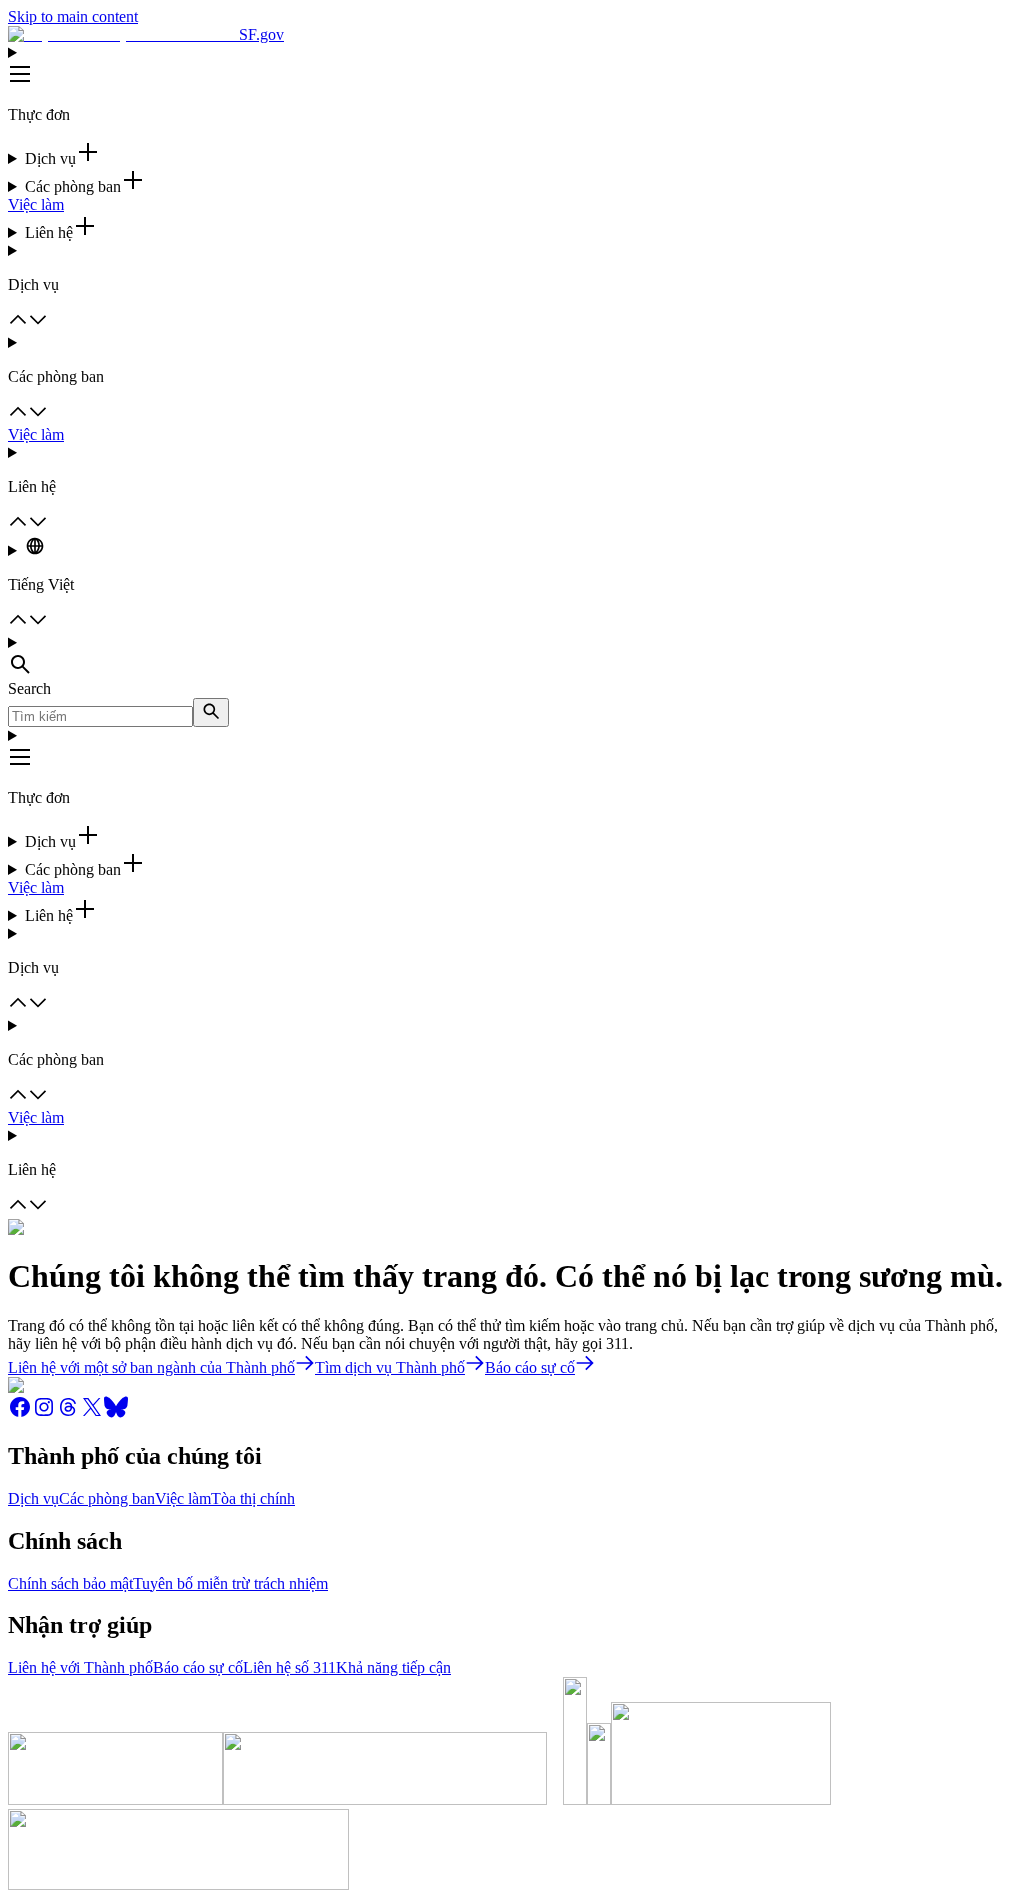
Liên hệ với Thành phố (80, 1667)
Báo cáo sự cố (198, 1667)
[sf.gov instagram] (44, 1413)
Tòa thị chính (253, 1498)
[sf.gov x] (92, 1413)
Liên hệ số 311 (289, 1667)
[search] (211, 712)
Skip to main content (73, 16)
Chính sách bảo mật (70, 1583)
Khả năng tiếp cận (393, 1667)
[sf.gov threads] (68, 1413)
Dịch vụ (33, 1498)
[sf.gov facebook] (20, 1413)
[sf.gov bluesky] (116, 1413)
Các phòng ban (107, 1498)
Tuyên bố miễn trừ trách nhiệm (230, 1583)
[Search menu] (512, 657)
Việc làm (36, 204)
